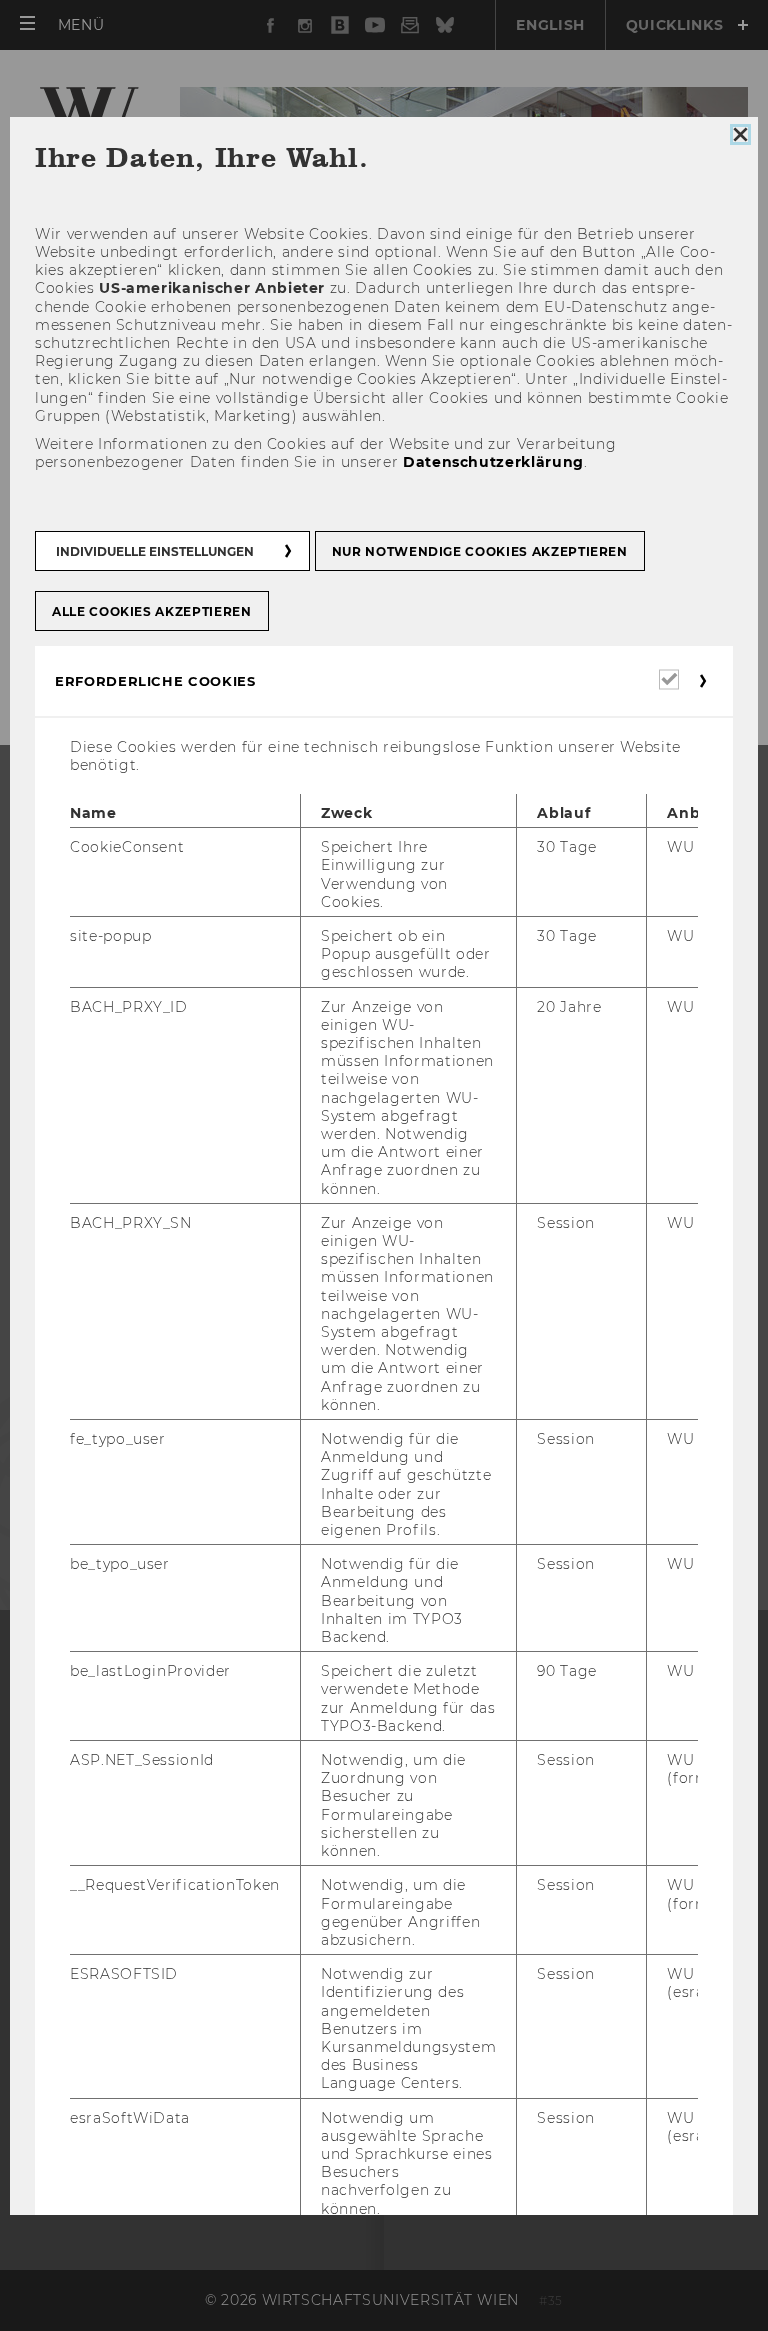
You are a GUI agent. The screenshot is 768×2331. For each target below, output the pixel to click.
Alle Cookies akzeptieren (152, 611)
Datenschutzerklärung (493, 462)
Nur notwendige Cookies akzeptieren (480, 551)
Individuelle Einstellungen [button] (155, 551)
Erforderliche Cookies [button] (155, 681)
